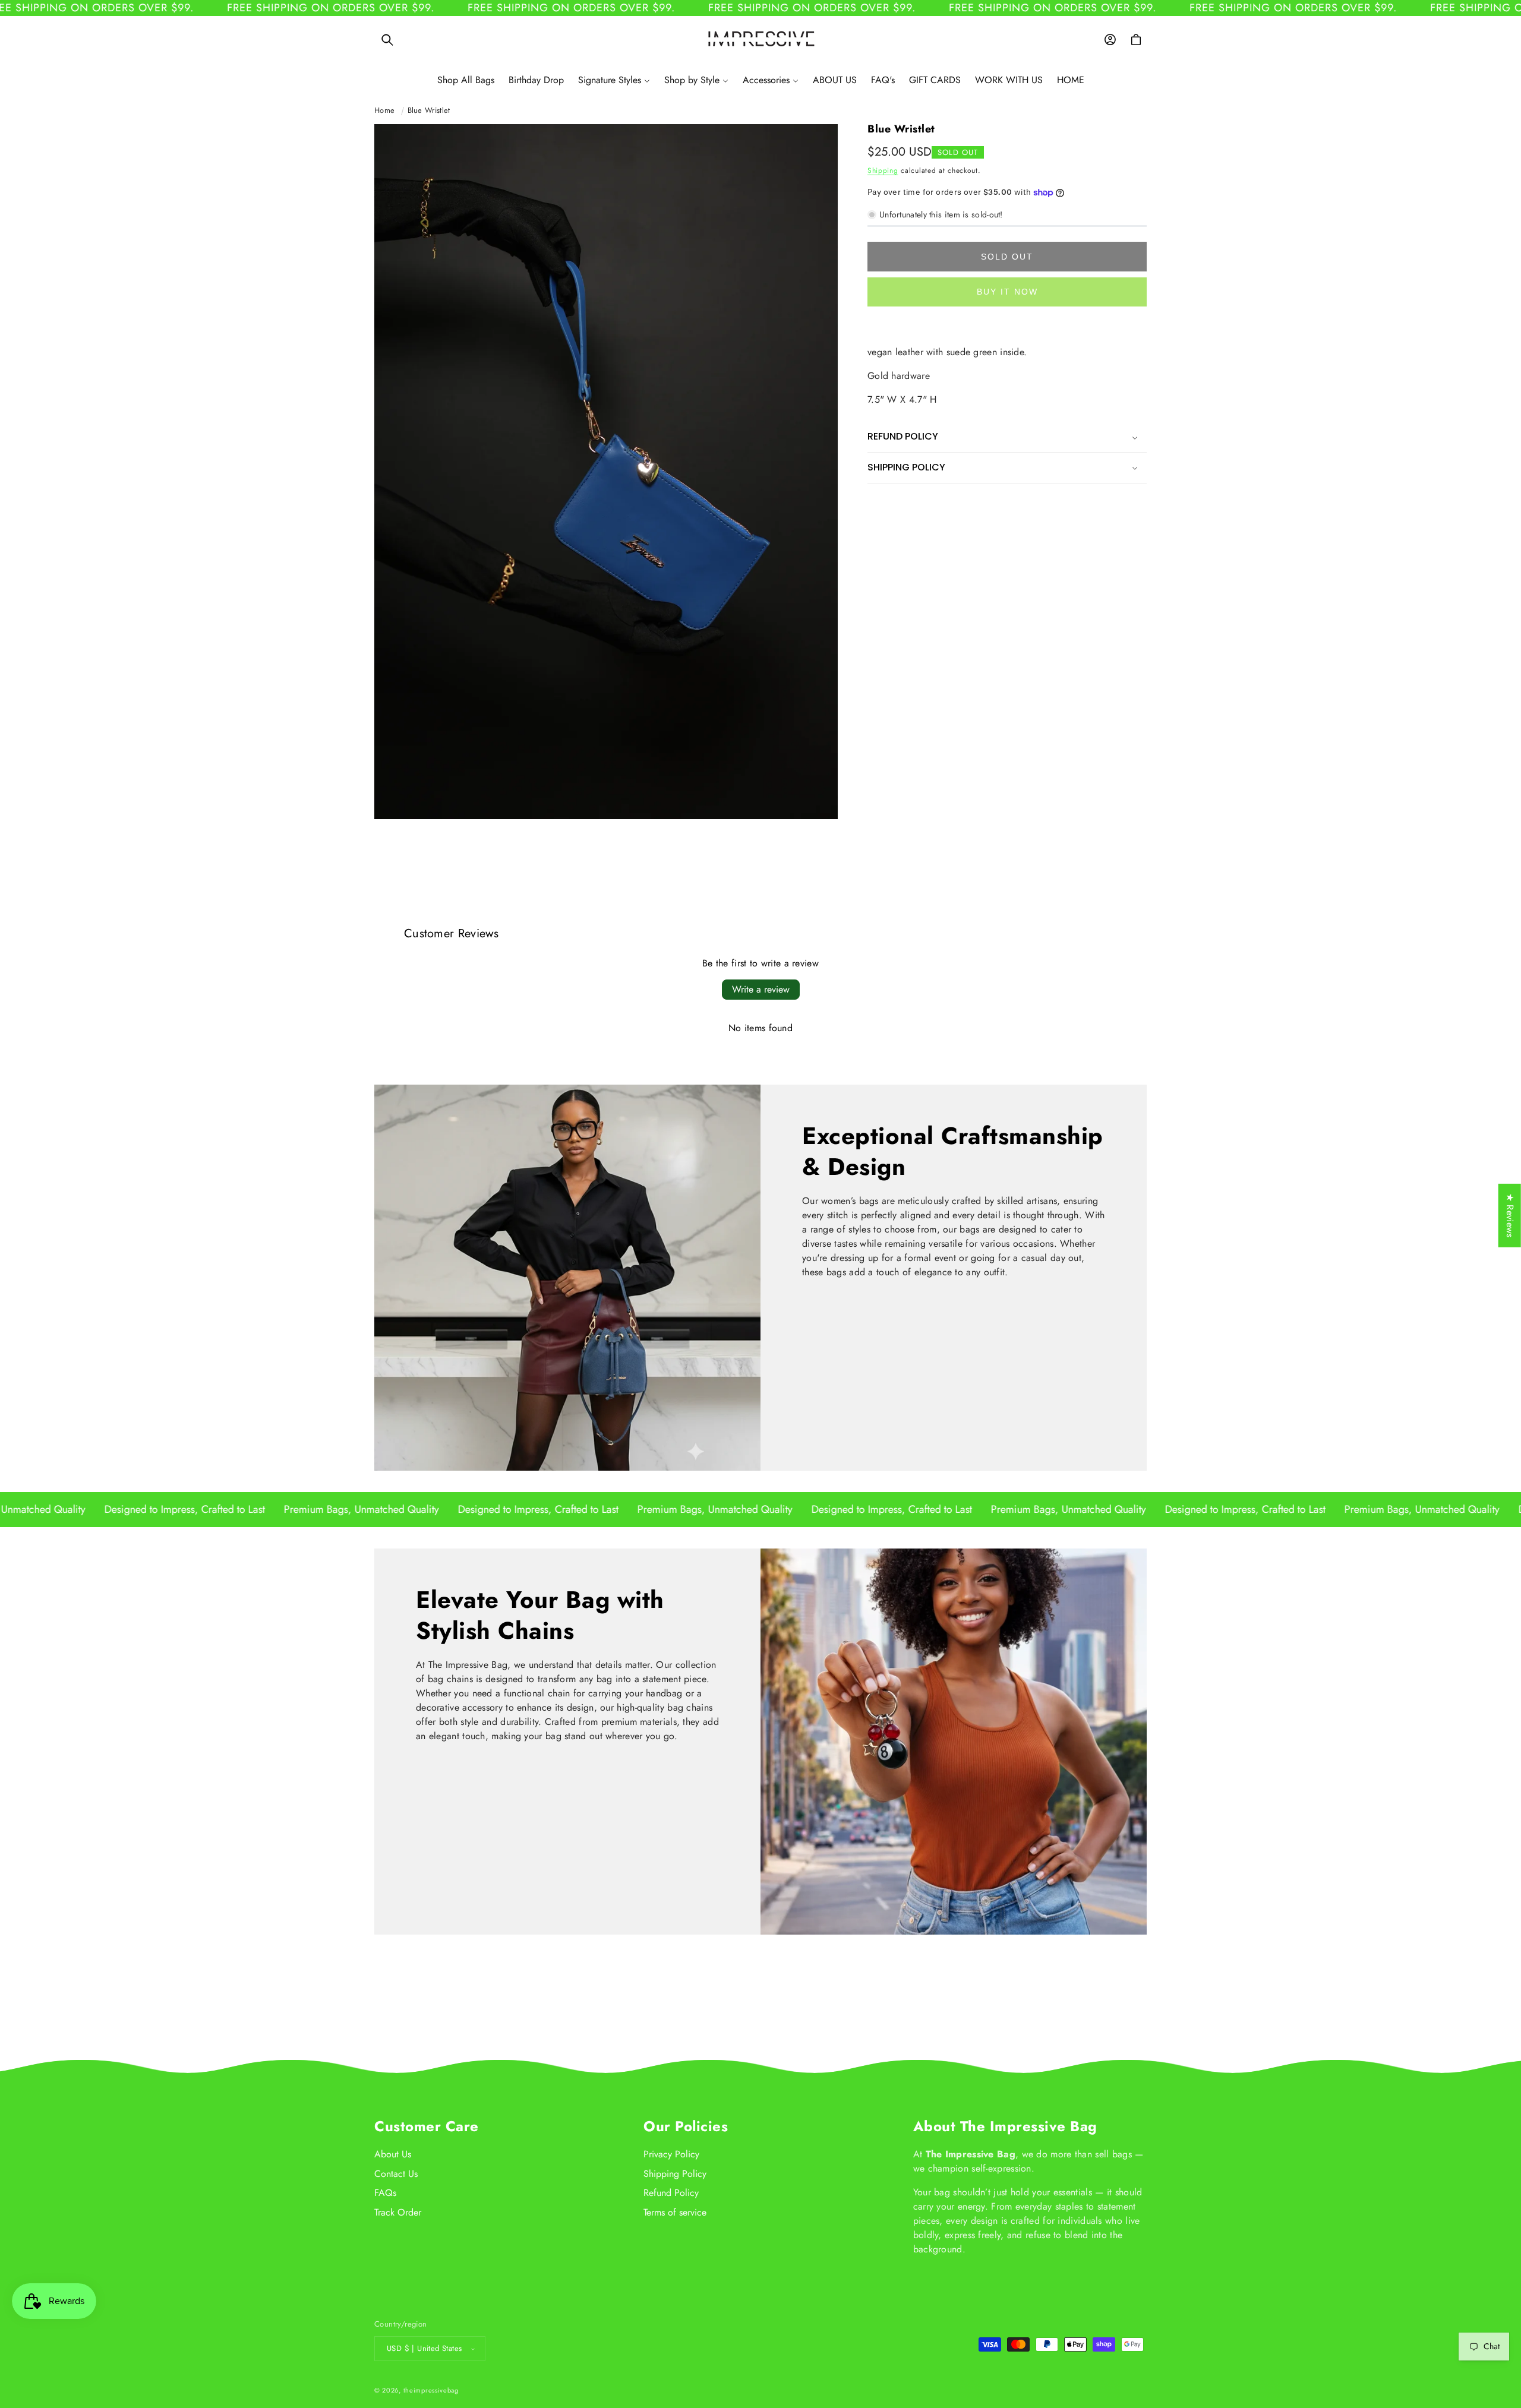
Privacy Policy (671, 2154)
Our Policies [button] (686, 2126)
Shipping (883, 170)
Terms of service (675, 2212)
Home (384, 110)
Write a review (761, 989)
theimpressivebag (431, 2390)
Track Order (398, 2212)
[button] (387, 40)
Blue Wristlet (429, 110)
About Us (393, 2154)
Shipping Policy (675, 2174)
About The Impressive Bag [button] (1005, 2126)
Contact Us (396, 2174)
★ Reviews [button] (1510, 1216)
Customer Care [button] (427, 2126)
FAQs (385, 2193)
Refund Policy (671, 2193)
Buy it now (1007, 292)
